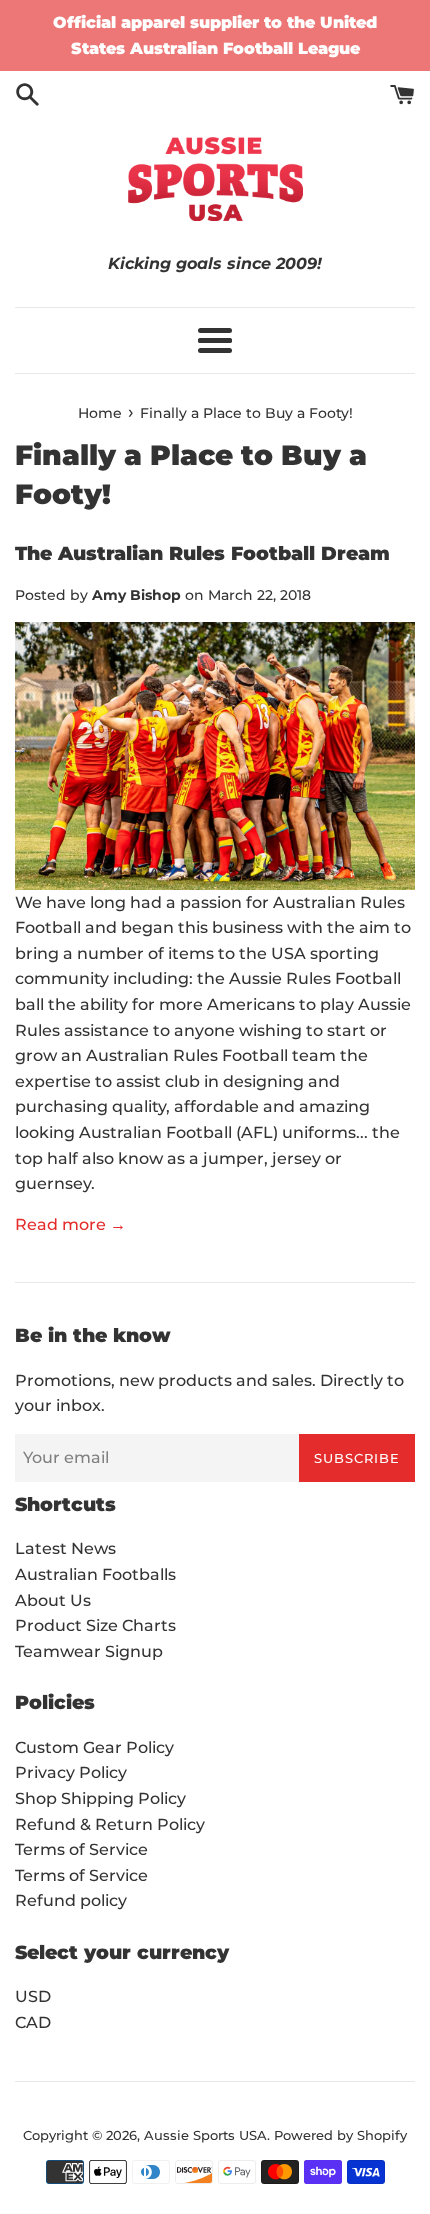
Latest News (65, 1548)
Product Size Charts (95, 1625)
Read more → (70, 1224)
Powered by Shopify (340, 2135)
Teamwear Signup (89, 1651)
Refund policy (71, 1900)
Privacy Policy (71, 1772)
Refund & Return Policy (110, 1824)
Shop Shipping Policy (100, 1798)
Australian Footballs (95, 1574)
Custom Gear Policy (94, 1747)
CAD (33, 2022)
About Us (53, 1600)
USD (33, 1996)
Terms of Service (81, 1849)
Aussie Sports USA (205, 2135)
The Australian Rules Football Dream (202, 553)
